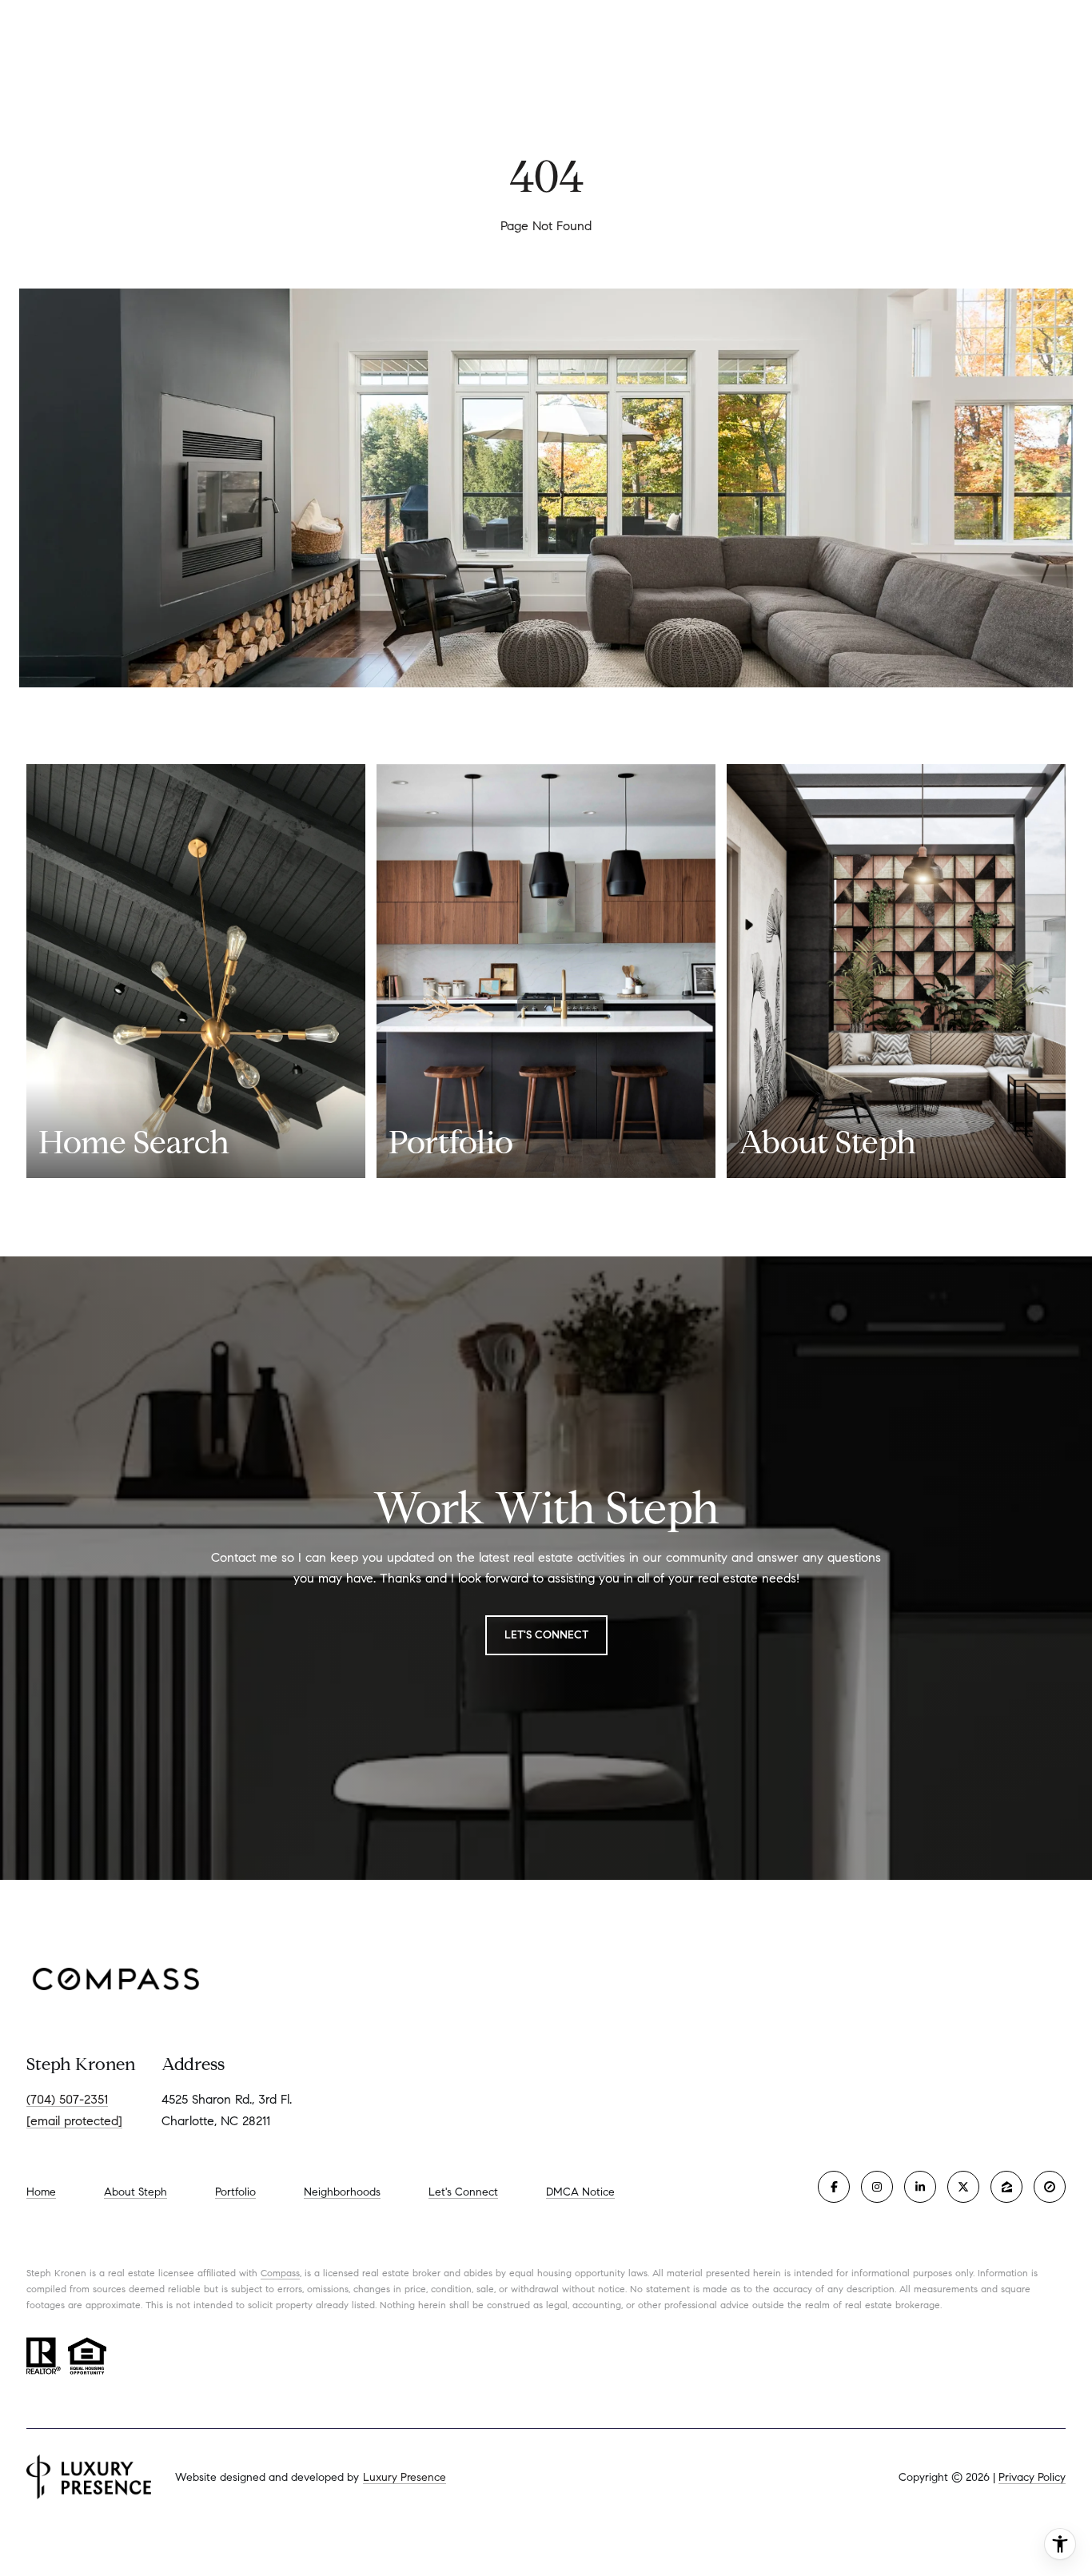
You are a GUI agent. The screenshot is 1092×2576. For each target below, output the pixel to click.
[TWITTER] (963, 2187)
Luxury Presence (405, 2477)
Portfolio (235, 2192)
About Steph (136, 2192)
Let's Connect (463, 2192)
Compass (280, 2273)
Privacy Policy (1032, 2477)
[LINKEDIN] (920, 2187)
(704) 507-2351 (67, 2099)
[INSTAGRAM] (877, 2187)
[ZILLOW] (1006, 2187)
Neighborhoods (342, 2192)
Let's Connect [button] (546, 1635)
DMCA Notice (580, 2192)
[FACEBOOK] (834, 2187)
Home (41, 2192)
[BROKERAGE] (1050, 2187)
